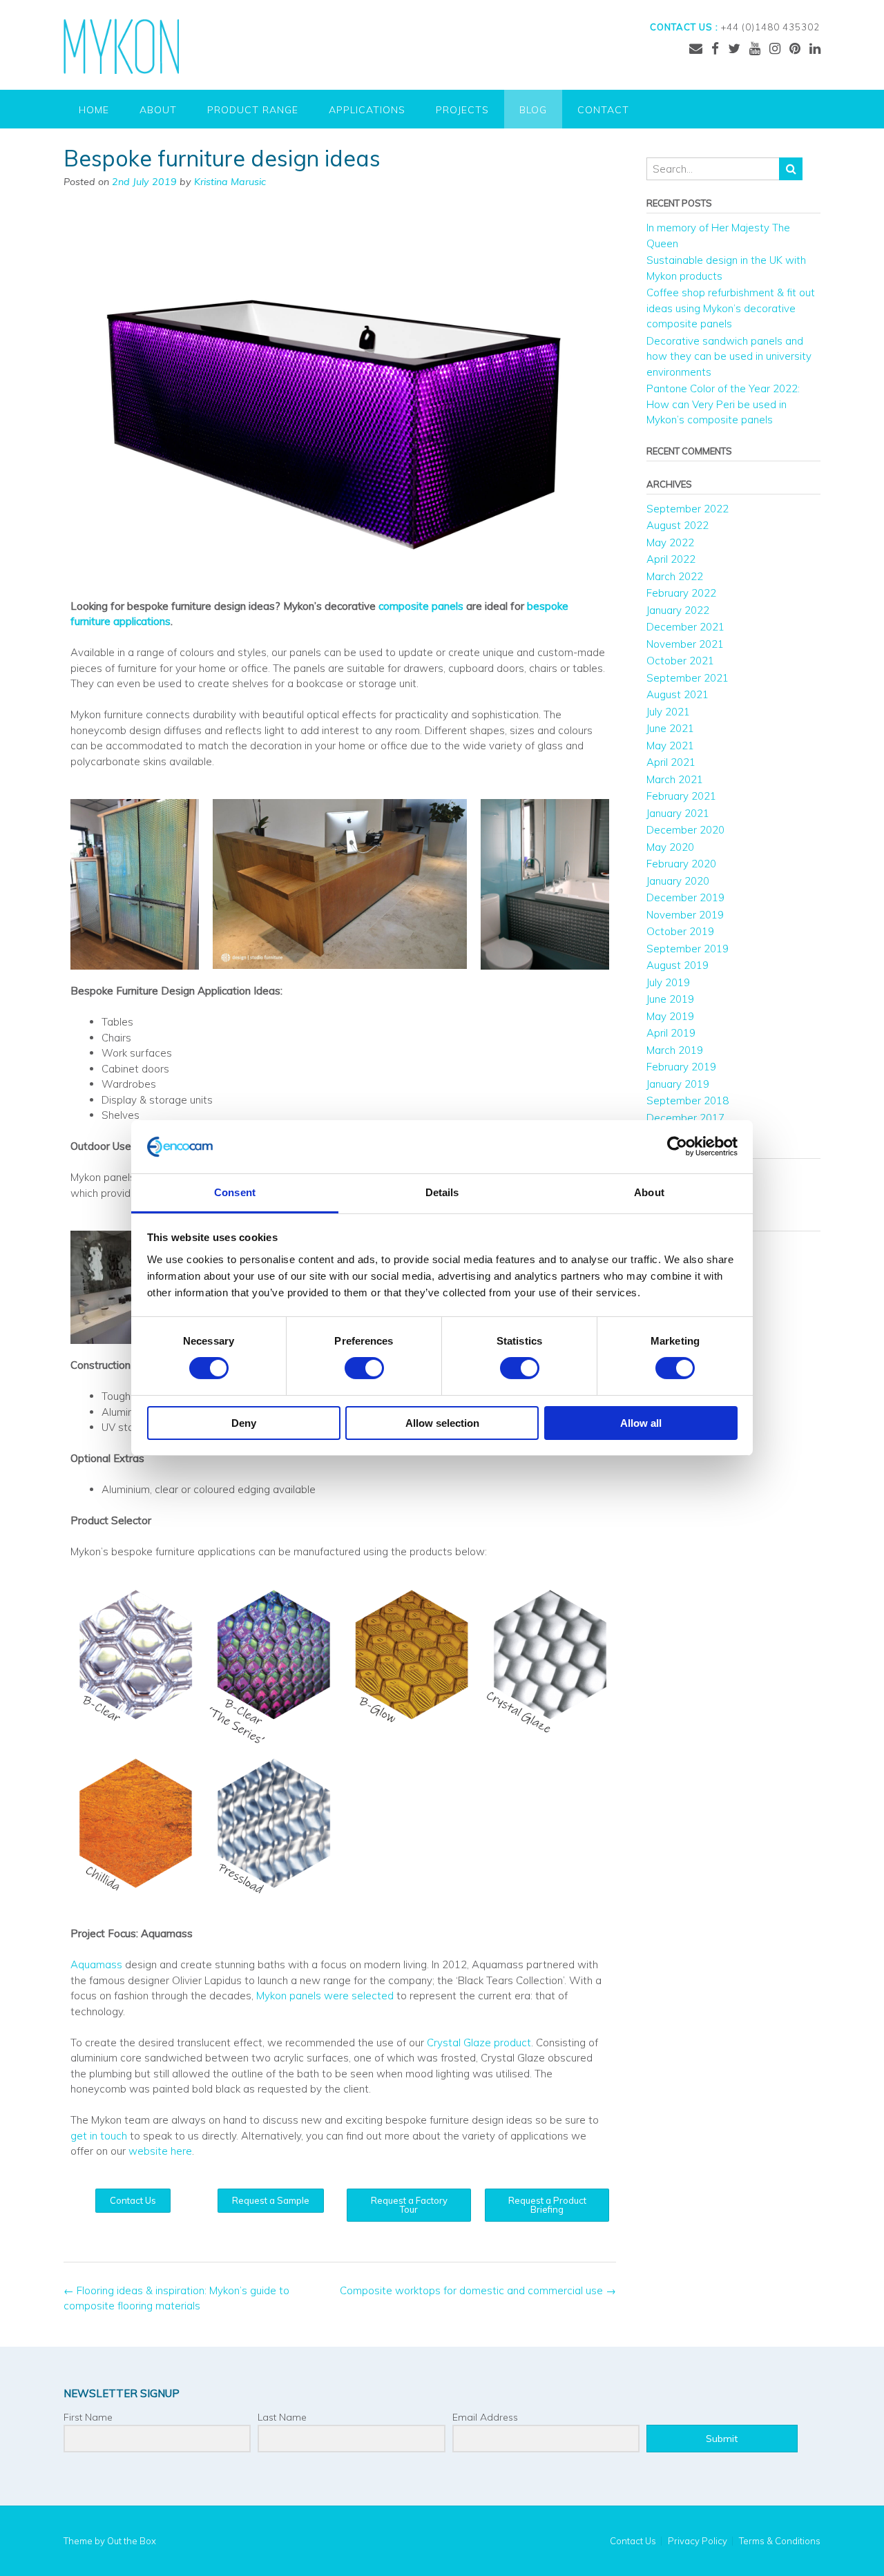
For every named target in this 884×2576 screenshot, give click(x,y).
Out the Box (132, 2541)
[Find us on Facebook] (715, 48)
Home (94, 110)
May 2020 (670, 847)
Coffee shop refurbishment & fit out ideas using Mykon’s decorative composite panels (731, 308)
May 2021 (670, 746)
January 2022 (678, 610)
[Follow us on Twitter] (734, 48)
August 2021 (678, 694)
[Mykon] (121, 46)
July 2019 (668, 982)
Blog (533, 110)
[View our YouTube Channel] (755, 48)
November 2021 (685, 644)
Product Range (253, 110)
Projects (462, 110)
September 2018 (688, 1100)
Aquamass (96, 1964)
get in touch (99, 2136)
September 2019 (688, 949)
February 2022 (681, 593)
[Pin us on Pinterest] (795, 48)
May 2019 (670, 1016)
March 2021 (675, 779)
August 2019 (678, 965)
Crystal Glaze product (479, 2042)
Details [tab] (442, 1192)
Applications (367, 110)
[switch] (364, 1368)
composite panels (421, 606)
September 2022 (688, 509)
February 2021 (681, 796)
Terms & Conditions (780, 2541)
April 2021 (671, 762)
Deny (244, 1423)
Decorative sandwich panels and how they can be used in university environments (729, 356)
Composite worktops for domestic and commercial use (478, 2290)
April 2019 (671, 1033)
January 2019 (678, 1084)
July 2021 (668, 712)
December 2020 (685, 830)
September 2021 (688, 678)
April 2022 (671, 559)
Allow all (641, 1423)
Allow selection (442, 1423)
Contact (603, 110)
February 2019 (681, 1067)
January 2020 (678, 881)
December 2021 (685, 627)
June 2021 (670, 728)
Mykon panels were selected (325, 1996)
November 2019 (685, 915)
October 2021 (680, 661)
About (158, 110)
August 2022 (678, 525)
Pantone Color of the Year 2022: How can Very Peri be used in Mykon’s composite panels (723, 404)
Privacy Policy (698, 2541)
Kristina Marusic (230, 182)
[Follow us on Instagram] (775, 48)
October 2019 (680, 931)
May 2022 (670, 542)
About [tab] (649, 1192)
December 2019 (685, 897)
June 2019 (670, 999)
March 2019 (675, 1050)
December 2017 (685, 1118)
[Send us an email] (696, 48)
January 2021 (678, 813)
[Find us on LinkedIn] (815, 48)
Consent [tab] (235, 1192)
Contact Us (633, 2541)
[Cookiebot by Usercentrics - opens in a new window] (677, 1146)
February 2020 (681, 864)
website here (160, 2151)
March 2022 (675, 576)
